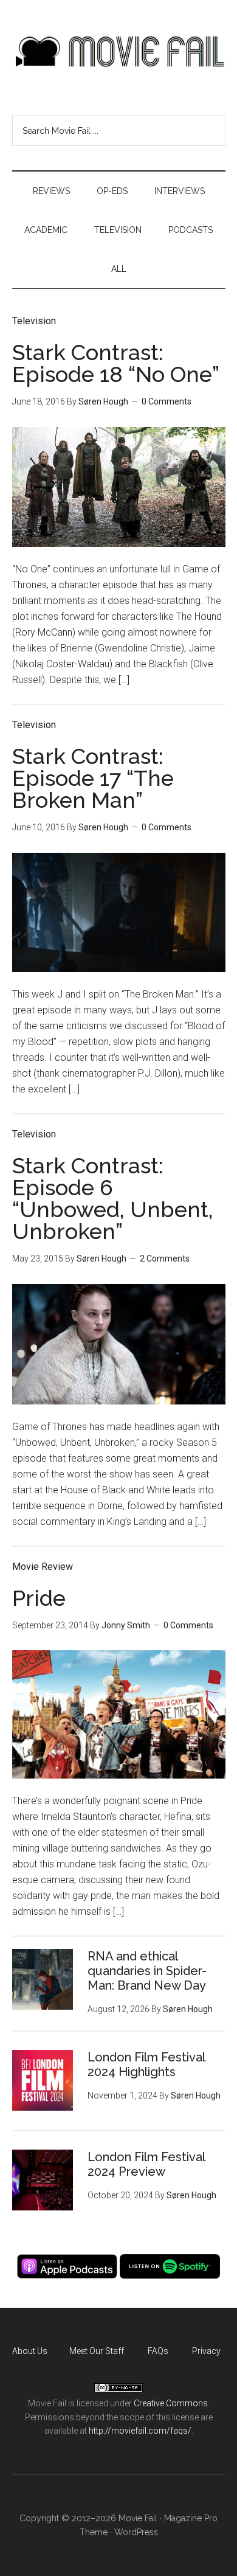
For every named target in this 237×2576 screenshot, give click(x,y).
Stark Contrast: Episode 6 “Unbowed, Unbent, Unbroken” (113, 1198)
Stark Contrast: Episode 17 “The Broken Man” (93, 778)
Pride (39, 1598)
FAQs (158, 2351)
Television (34, 321)
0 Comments (167, 401)
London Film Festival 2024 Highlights (146, 2064)
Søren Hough (103, 401)
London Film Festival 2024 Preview (146, 2164)
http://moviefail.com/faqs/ (140, 2431)
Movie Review (43, 1567)
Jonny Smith (126, 1625)
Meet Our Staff (97, 2351)
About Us (30, 2351)
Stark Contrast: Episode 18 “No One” (116, 363)
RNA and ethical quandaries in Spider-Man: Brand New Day (147, 1971)
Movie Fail (119, 52)
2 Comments (165, 1258)
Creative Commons (171, 2403)
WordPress (136, 2532)
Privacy (206, 2351)
